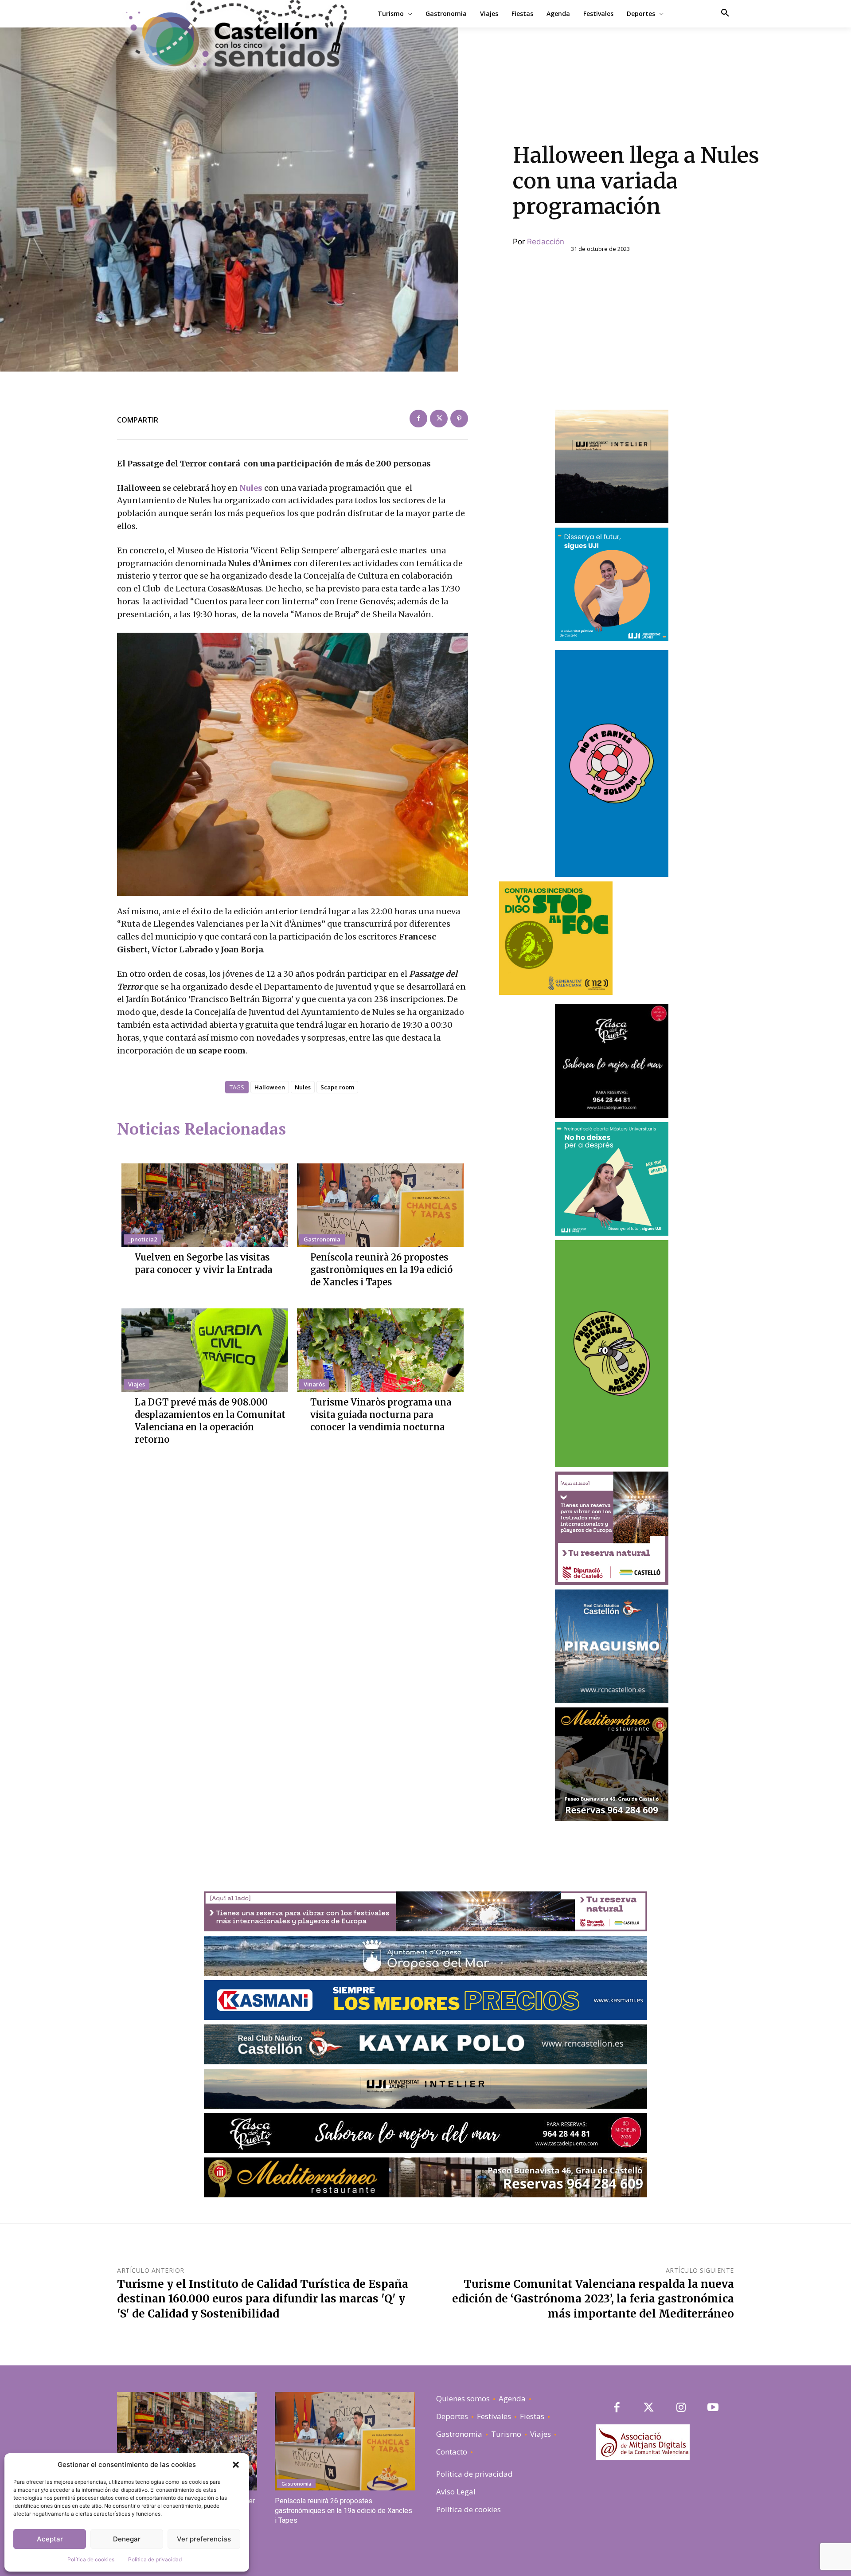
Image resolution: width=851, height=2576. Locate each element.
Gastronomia (322, 1239)
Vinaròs (314, 1384)
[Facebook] (418, 419)
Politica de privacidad (155, 2559)
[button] (236, 2465)
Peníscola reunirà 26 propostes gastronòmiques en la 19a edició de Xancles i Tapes (381, 1270)
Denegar (127, 2539)
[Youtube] (713, 2408)
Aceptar (50, 2539)
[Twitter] (439, 419)
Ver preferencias (204, 2539)
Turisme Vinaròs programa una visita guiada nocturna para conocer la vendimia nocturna (381, 1415)
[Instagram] (681, 2408)
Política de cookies (91, 2559)
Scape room (337, 1087)
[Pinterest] (459, 419)
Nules (252, 488)
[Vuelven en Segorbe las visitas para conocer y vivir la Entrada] (205, 1205)
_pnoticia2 (142, 1239)
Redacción (546, 242)
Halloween (270, 1087)
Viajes (137, 1384)
